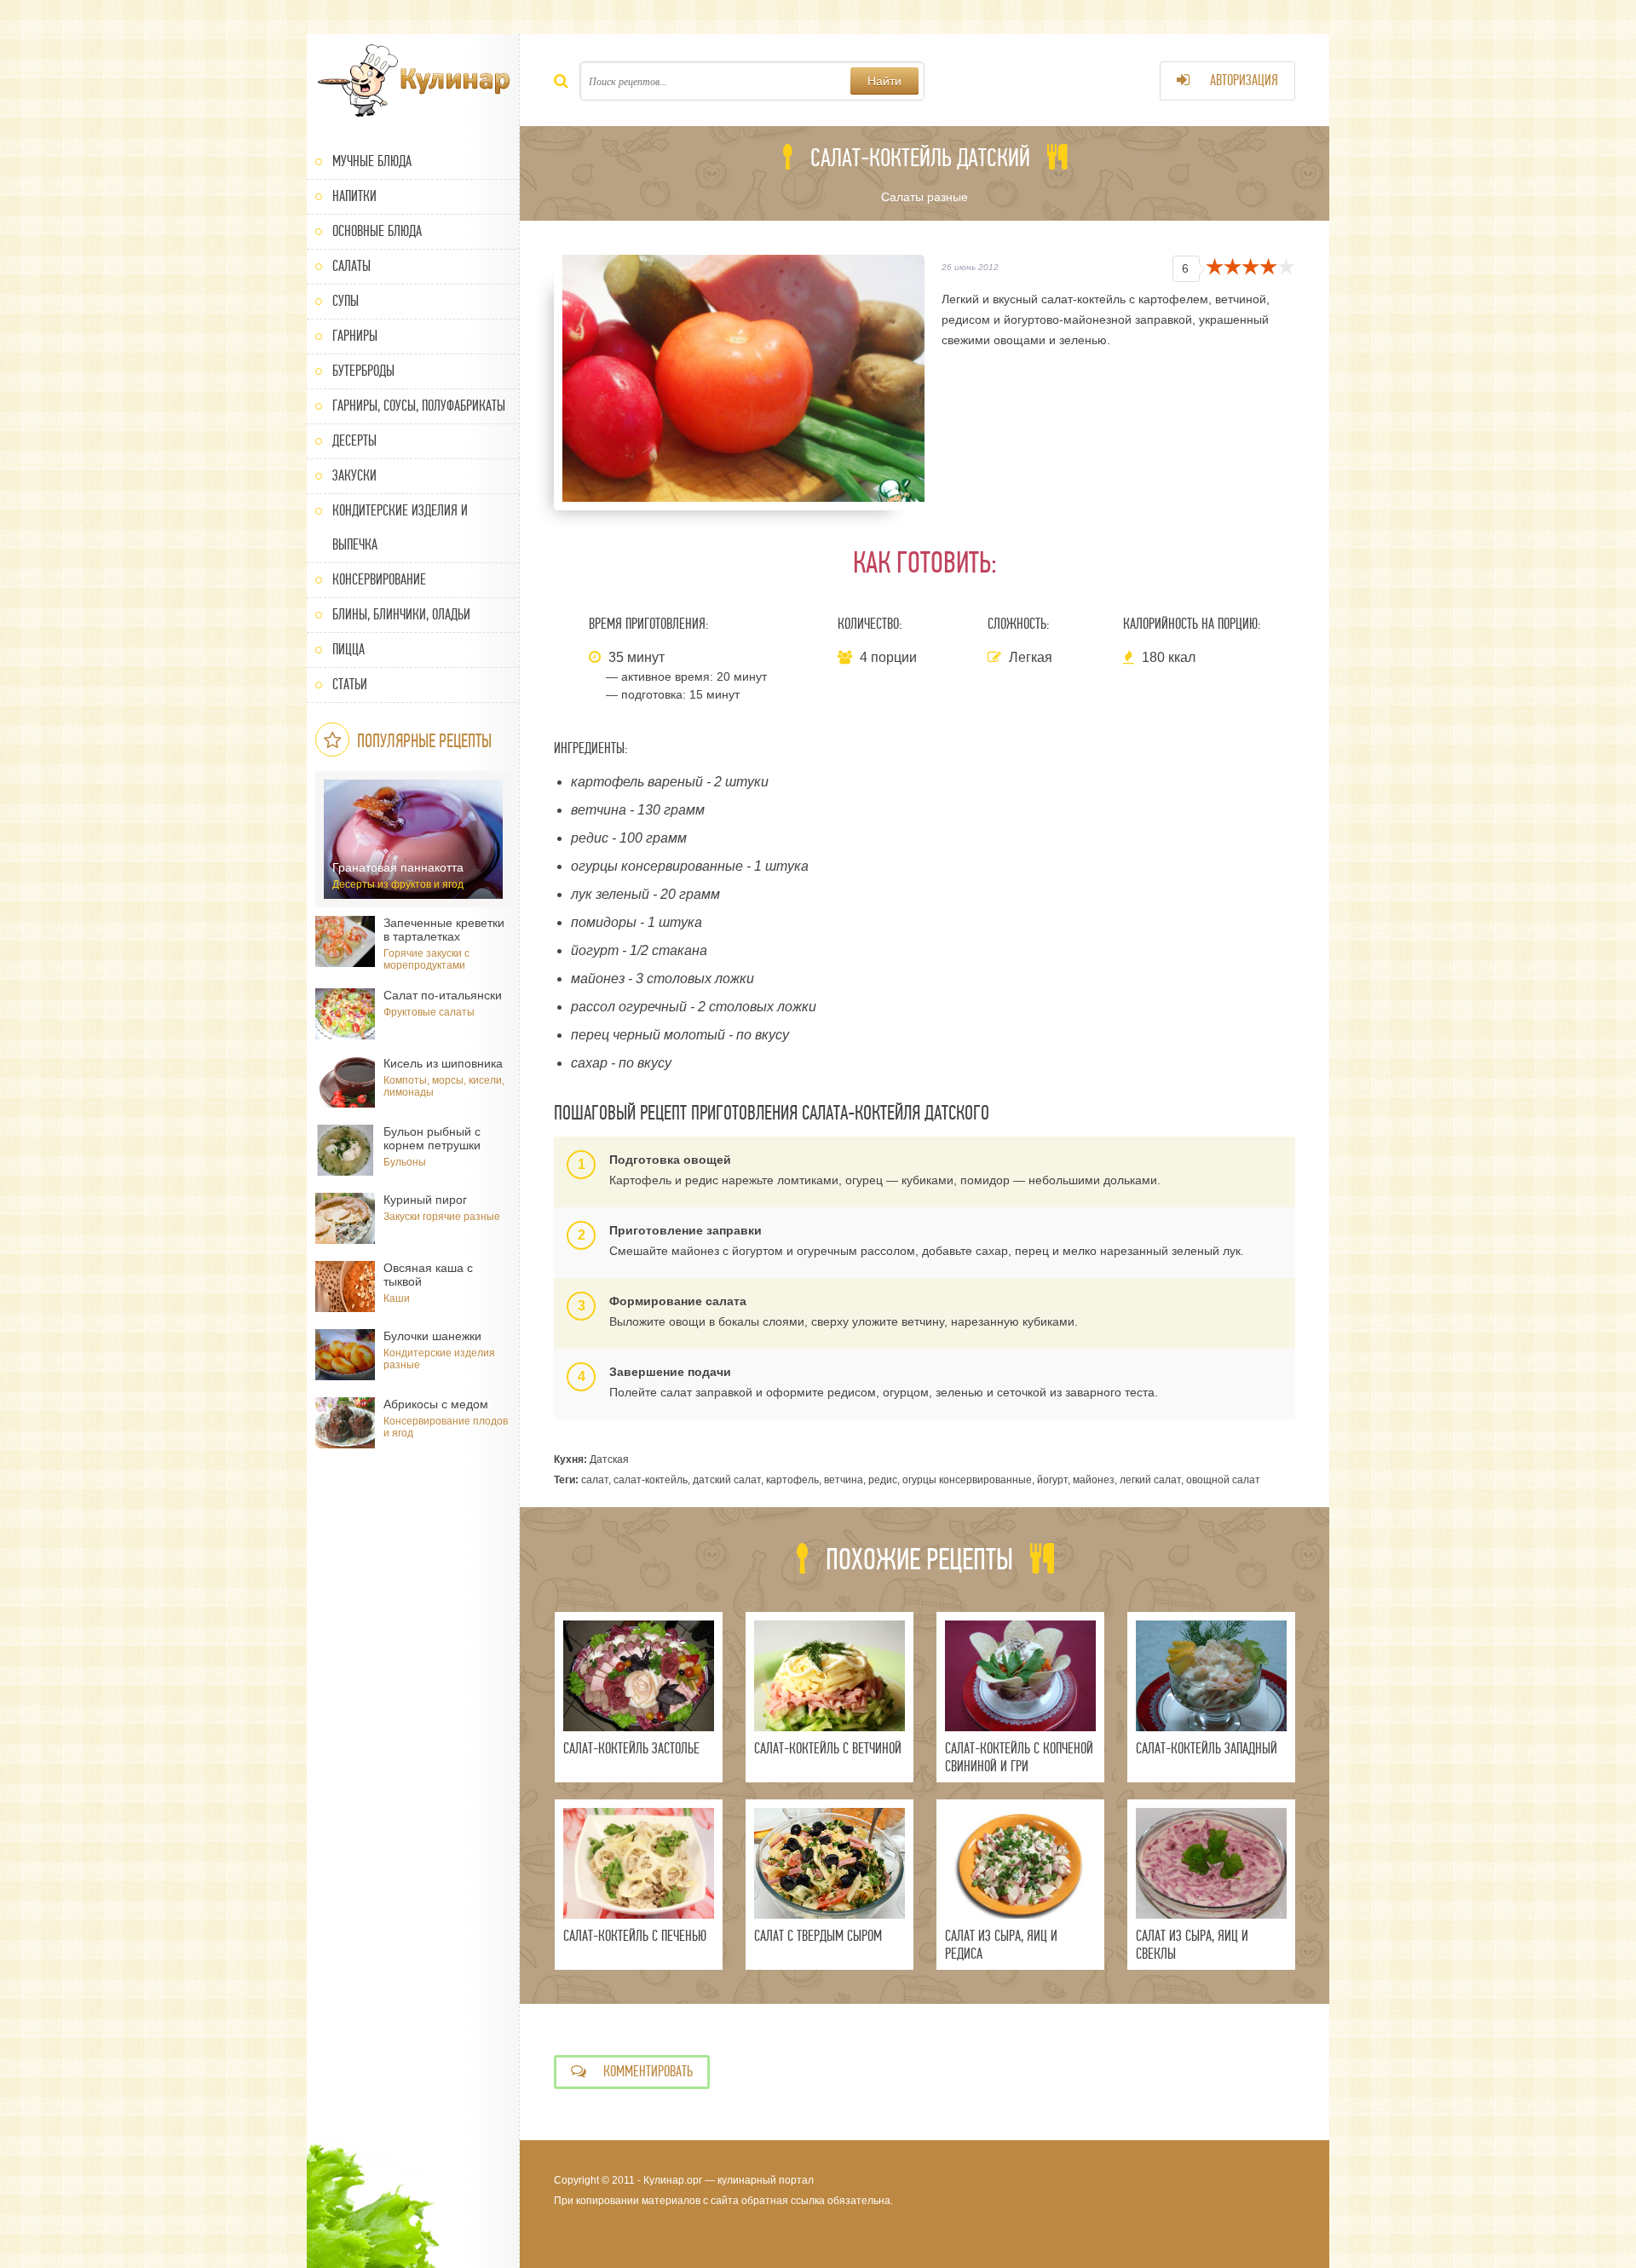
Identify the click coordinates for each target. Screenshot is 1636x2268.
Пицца (349, 650)
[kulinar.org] (413, 81)
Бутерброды (363, 371)
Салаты (351, 266)
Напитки (354, 196)
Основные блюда (377, 231)
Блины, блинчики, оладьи (401, 615)
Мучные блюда (372, 161)
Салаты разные (925, 197)
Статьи (350, 685)
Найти (884, 81)
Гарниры (355, 336)
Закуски (354, 476)
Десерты (354, 441)
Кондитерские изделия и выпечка (400, 528)
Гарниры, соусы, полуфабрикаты (419, 406)
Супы (346, 301)
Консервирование (379, 580)
